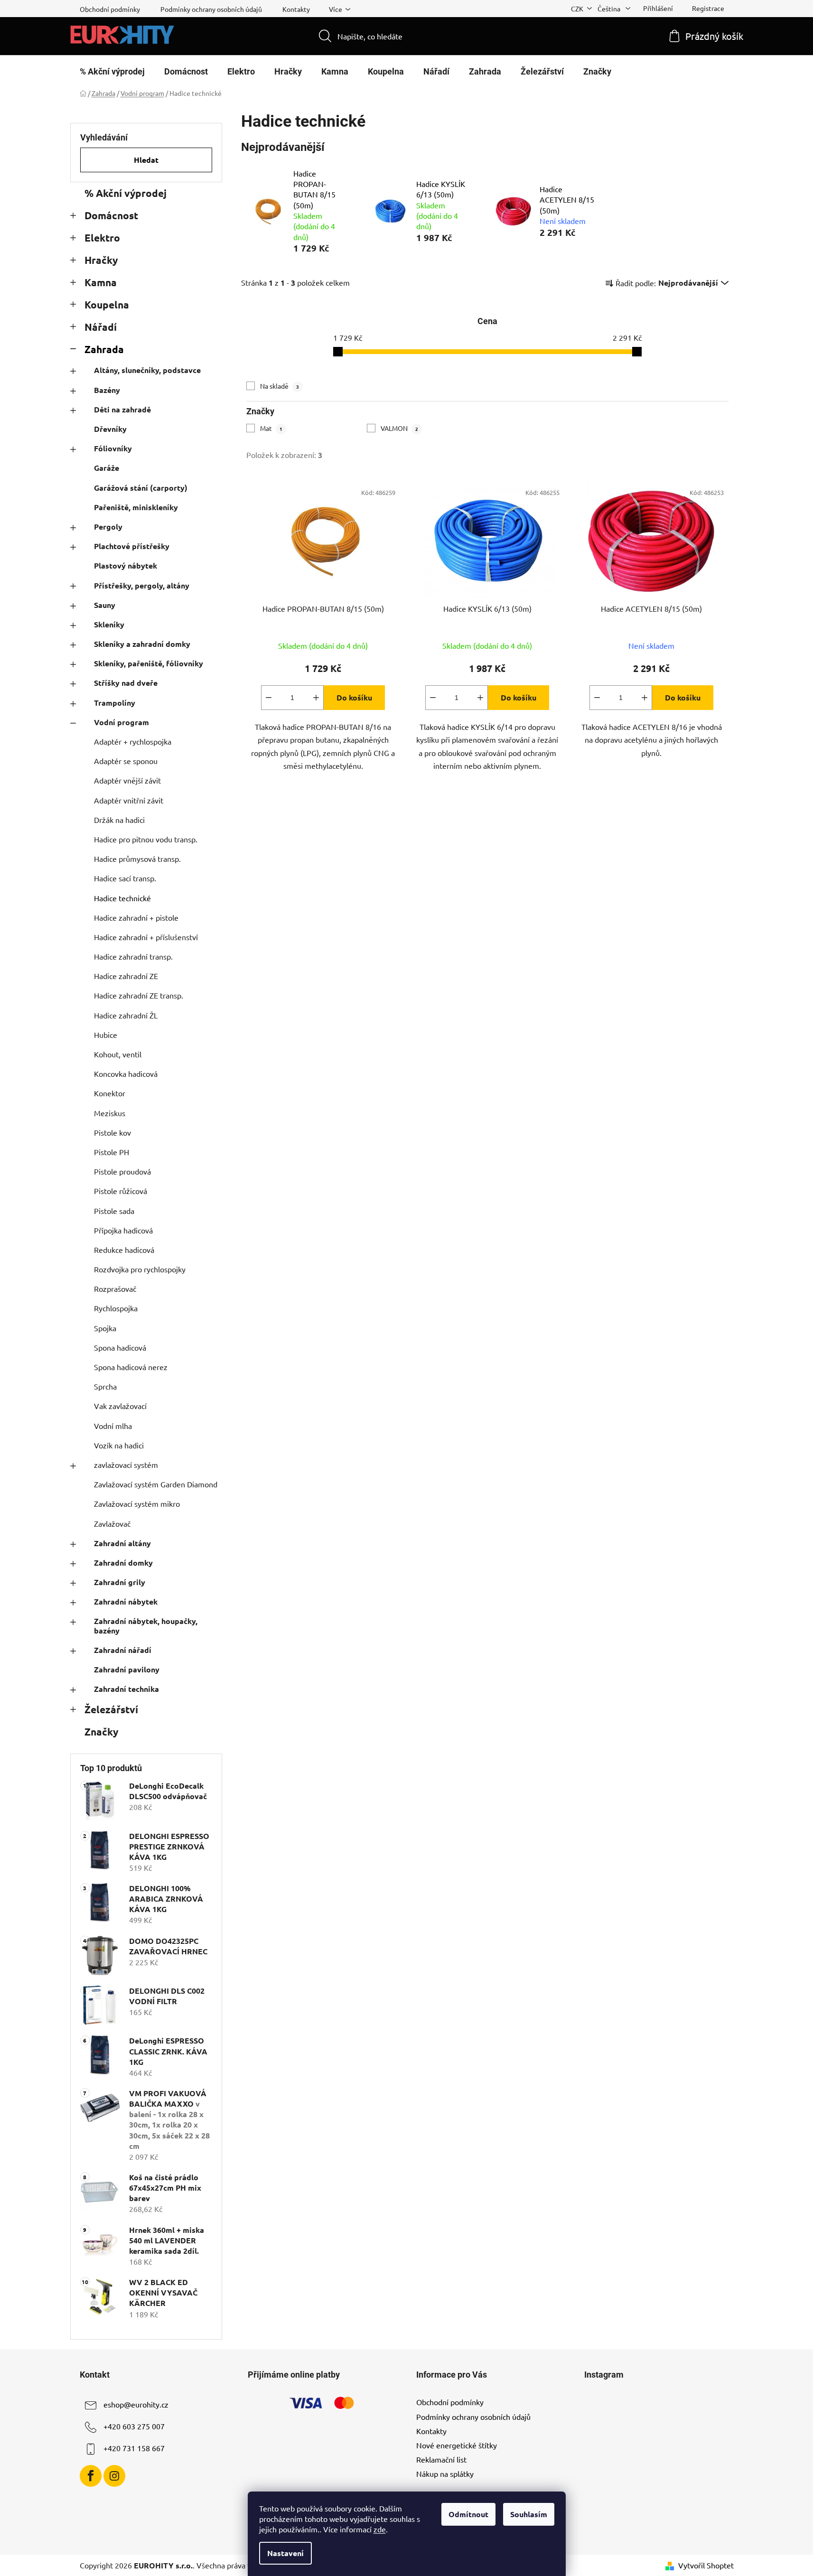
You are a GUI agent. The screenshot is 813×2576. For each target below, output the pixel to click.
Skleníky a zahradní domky (142, 644)
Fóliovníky (113, 448)
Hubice (106, 1035)
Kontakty (296, 9)
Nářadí (101, 327)
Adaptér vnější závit (127, 780)
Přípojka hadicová (123, 1230)
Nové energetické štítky (457, 2445)
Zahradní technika (126, 1689)
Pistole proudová (122, 1171)
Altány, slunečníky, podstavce (147, 370)
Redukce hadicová (124, 1250)
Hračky (101, 260)
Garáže (107, 468)
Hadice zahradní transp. (133, 956)
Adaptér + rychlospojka (133, 741)
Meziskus (110, 1113)
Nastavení (285, 2553)
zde (380, 2529)
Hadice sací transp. (125, 878)
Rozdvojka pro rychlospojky (140, 1269)
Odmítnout (468, 2514)
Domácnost (111, 215)
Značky (101, 1731)
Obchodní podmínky (110, 9)
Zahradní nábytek (126, 1601)
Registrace (708, 8)
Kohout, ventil (118, 1054)
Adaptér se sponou (126, 761)
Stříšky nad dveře (126, 683)
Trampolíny (115, 703)
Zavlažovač (112, 1523)
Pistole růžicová (121, 1191)
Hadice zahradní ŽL (126, 1015)
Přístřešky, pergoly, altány (142, 585)
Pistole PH (112, 1152)
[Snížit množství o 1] (269, 698)
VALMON (399, 428)
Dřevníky (110, 429)
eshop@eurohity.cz (136, 2405)
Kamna (101, 282)
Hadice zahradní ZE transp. (139, 995)
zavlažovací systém (126, 1465)
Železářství (111, 1709)
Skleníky (109, 624)
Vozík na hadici (119, 1445)
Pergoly (108, 527)
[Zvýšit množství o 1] (316, 698)
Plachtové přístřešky (132, 546)
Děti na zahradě (122, 409)
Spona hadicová (120, 1347)
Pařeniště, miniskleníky (136, 507)
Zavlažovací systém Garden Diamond (156, 1484)
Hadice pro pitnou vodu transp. (146, 839)
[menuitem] (112, 72)
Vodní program (121, 722)
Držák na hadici (119, 820)
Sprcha (105, 1386)
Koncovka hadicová (126, 1073)
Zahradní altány (122, 1543)
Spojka (105, 1328)
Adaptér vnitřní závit (129, 800)
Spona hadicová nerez (131, 1367)
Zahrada (104, 349)
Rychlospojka (116, 1308)
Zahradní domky (123, 1563)
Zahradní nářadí (123, 1650)
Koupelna (107, 304)
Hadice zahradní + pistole (136, 917)
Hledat (146, 160)
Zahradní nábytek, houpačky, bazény (146, 1625)
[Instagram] (114, 2476)
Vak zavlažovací (120, 1406)
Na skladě (280, 386)
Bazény (107, 390)
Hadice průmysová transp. (137, 859)
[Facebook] (91, 2476)
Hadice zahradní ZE (126, 976)
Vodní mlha (113, 1426)
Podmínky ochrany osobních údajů (211, 9)
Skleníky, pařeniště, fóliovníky (149, 663)
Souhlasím (529, 2514)
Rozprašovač (115, 1288)
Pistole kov (112, 1132)
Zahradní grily (120, 1582)
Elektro (102, 238)
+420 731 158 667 (134, 2448)
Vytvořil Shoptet (706, 2565)
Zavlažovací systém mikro (137, 1503)
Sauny (105, 605)
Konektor (110, 1093)
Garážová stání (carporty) (141, 488)
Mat (271, 428)
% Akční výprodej (126, 193)
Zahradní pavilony (127, 1669)
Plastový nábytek (126, 565)
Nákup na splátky (445, 2473)
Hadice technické (122, 898)
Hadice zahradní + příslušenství (146, 937)
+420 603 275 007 (134, 2427)
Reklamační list (441, 2459)
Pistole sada (114, 1211)
